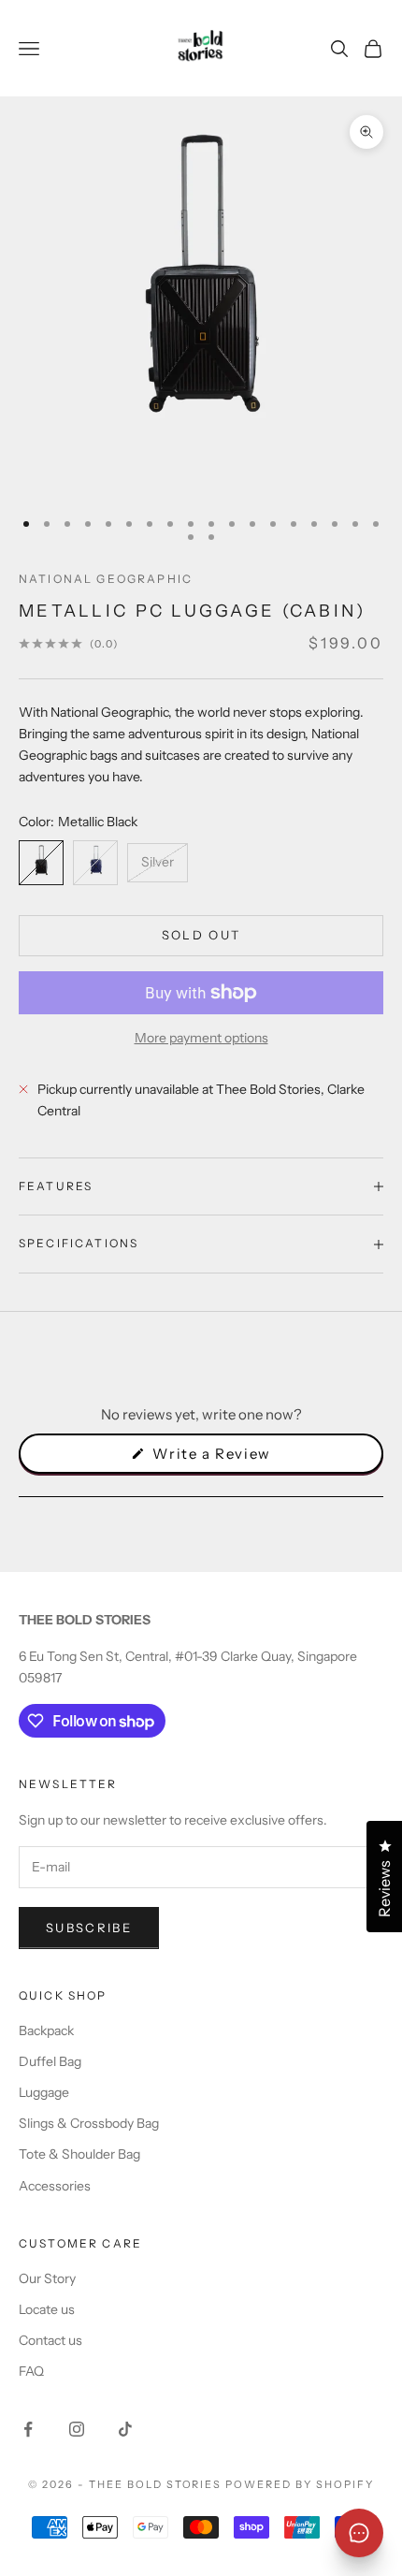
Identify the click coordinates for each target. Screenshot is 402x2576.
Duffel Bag (50, 2061)
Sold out (201, 935)
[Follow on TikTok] (125, 2429)
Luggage (44, 2092)
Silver (158, 862)
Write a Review (243, 1459)
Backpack (46, 2030)
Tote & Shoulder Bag (79, 2154)
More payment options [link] (201, 1038)
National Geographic (106, 579)
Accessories (55, 2186)
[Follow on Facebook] (28, 2429)
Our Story (47, 2278)
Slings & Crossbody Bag (89, 2123)
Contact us (50, 2340)
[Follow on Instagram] (77, 2429)
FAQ (31, 2371)
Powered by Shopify (300, 2484)
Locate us (47, 2309)
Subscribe (89, 1928)
